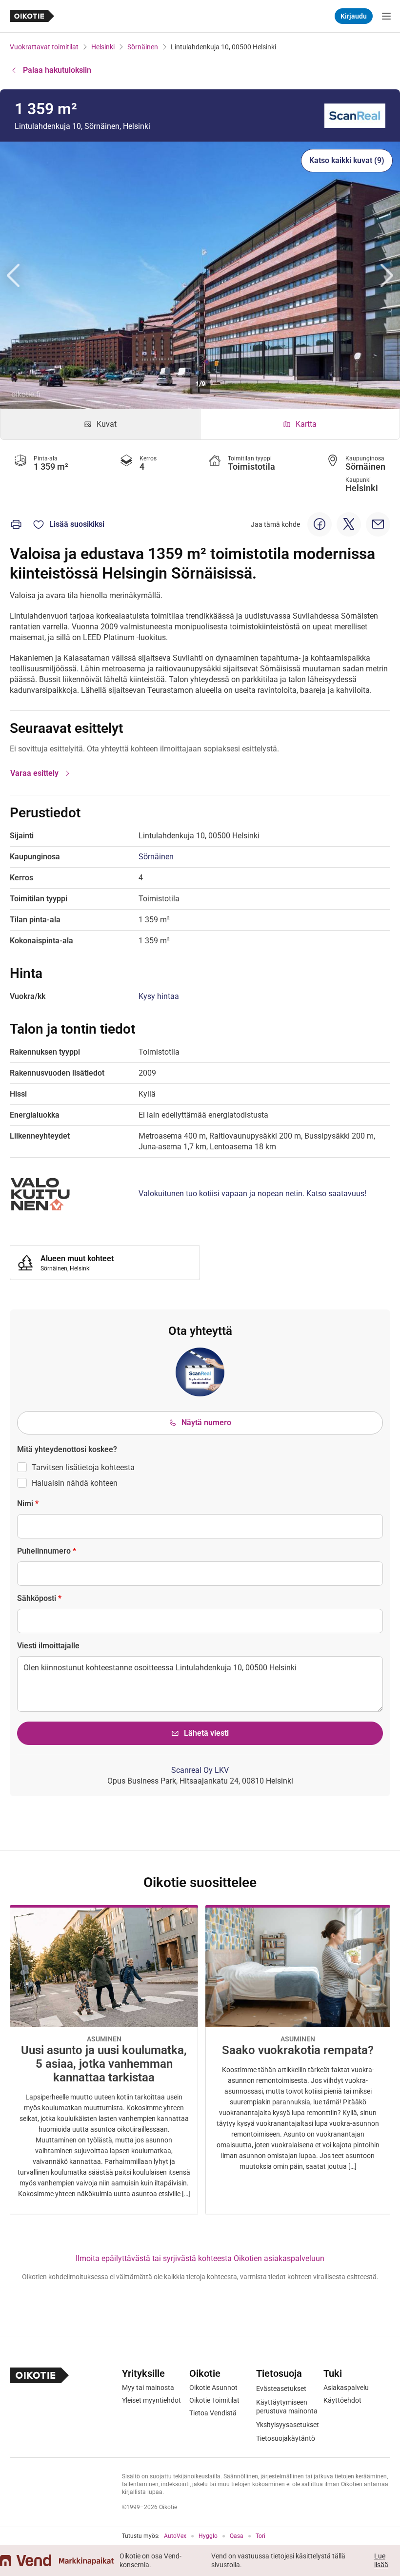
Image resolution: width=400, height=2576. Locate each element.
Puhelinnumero (47, 1551)
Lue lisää (381, 2560)
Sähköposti (39, 1598)
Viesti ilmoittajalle (48, 1646)
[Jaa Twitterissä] (349, 524)
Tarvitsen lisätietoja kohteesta (83, 1467)
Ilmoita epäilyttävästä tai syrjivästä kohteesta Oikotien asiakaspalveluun (200, 2258)
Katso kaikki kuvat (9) (347, 160)
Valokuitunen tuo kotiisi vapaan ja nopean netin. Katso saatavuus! (252, 1194)
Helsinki (103, 47)
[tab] (100, 424)
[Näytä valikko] (386, 16)
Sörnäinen (143, 47)
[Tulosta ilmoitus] (16, 524)
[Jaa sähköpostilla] (378, 524)
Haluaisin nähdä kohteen (75, 1483)
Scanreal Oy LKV (200, 1770)
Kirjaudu (354, 16)
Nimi (28, 1504)
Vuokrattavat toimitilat (44, 47)
